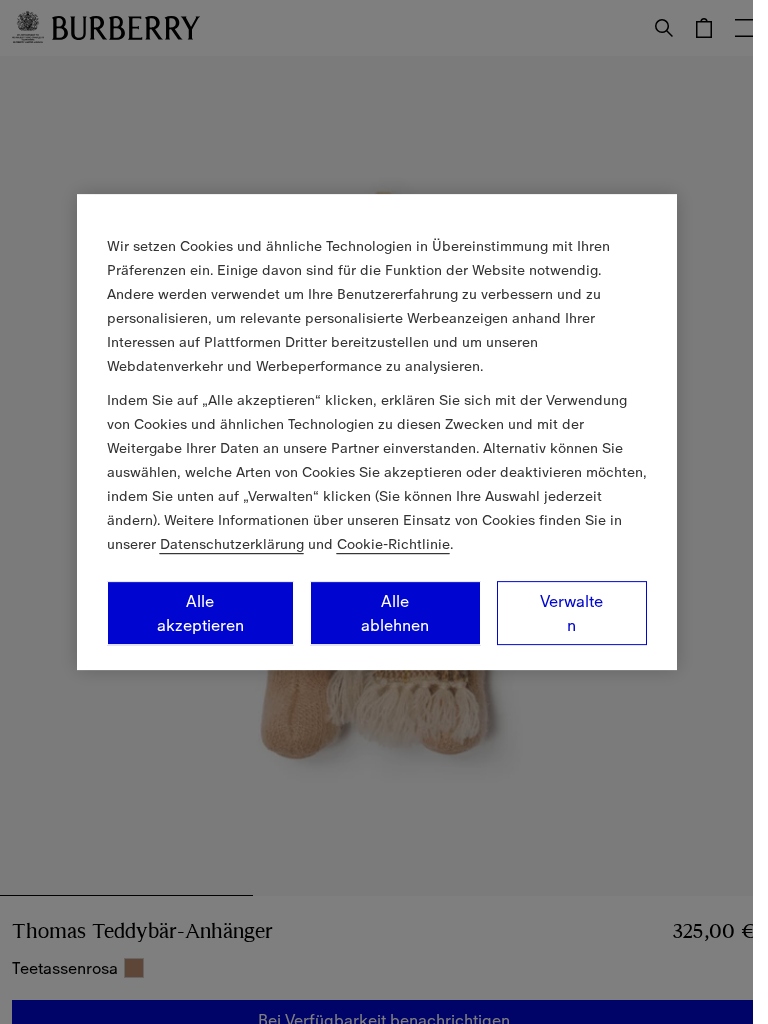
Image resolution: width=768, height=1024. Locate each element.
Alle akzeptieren (200, 613)
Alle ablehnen (395, 613)
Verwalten (571, 613)
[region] (377, 432)
